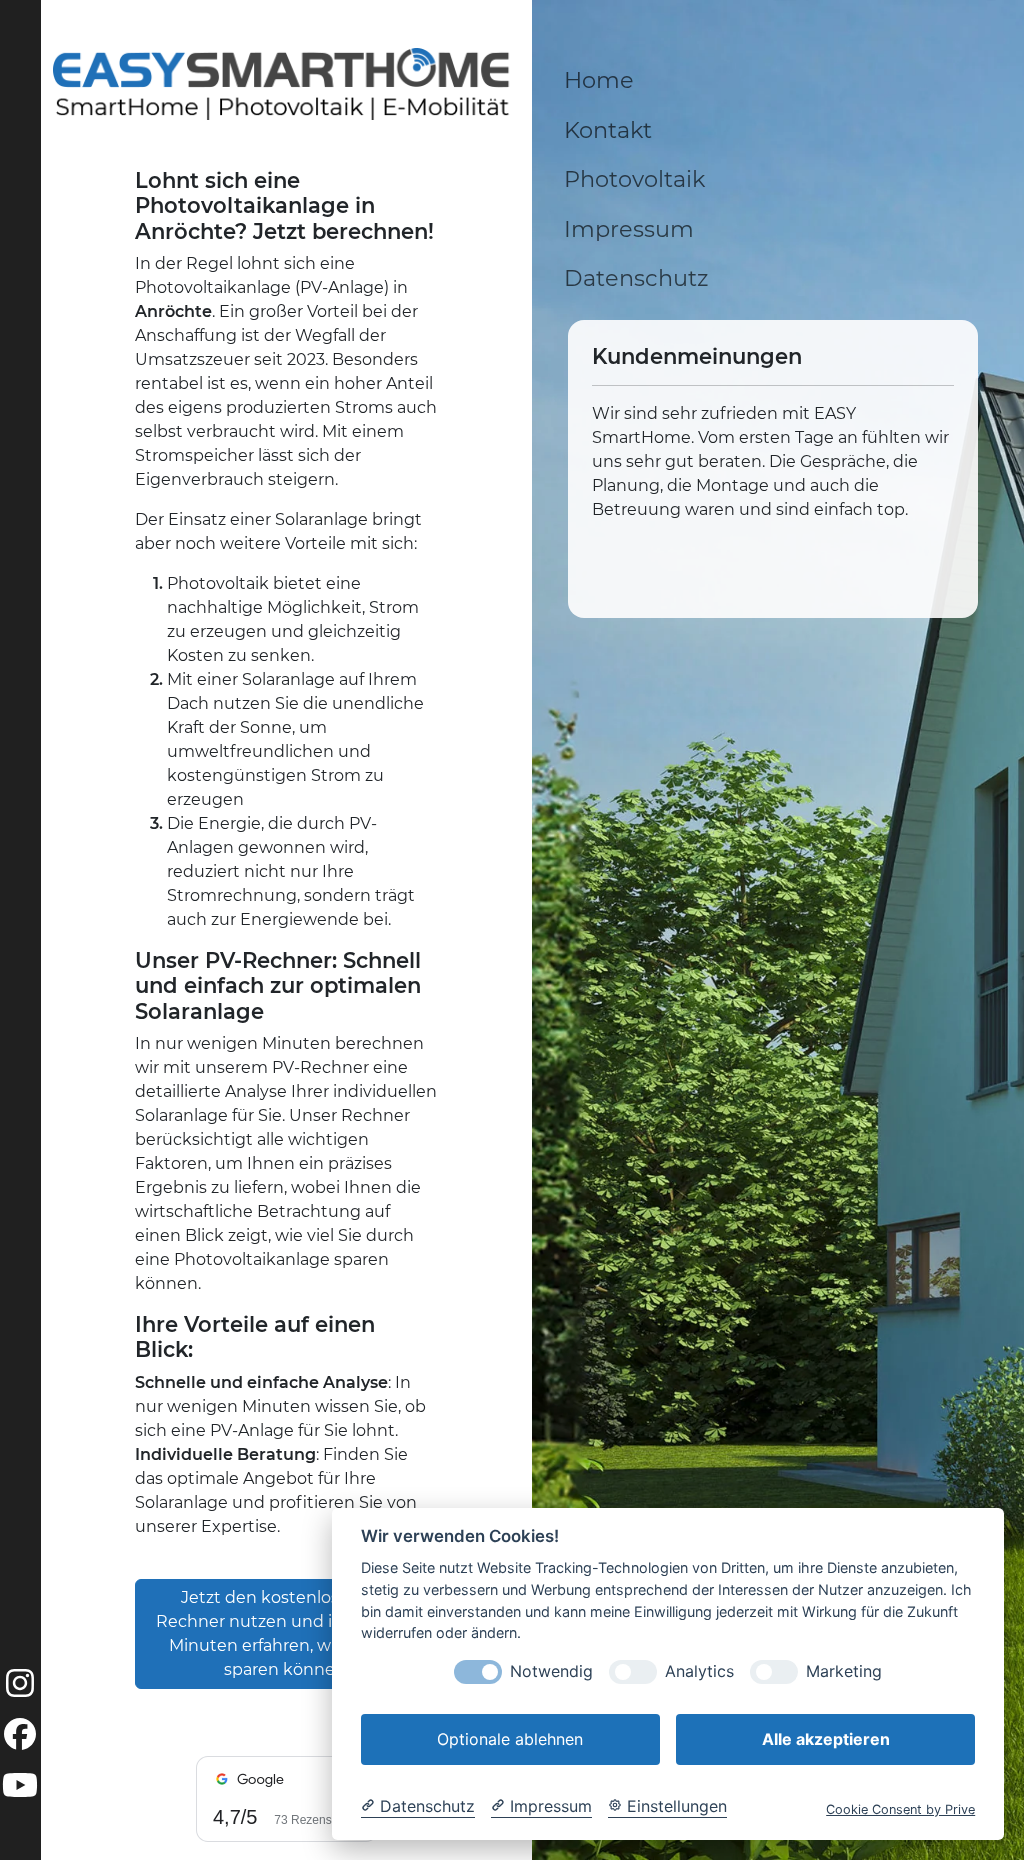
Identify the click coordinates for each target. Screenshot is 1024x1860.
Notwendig (551, 1671)
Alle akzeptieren (826, 1739)
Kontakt (608, 130)
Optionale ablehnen (510, 1739)
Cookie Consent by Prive (900, 1809)
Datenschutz (636, 278)
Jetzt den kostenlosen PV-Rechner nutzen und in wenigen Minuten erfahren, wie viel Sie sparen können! (287, 1633)
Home (599, 80)
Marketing (844, 1671)
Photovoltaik (634, 179)
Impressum (629, 229)
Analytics (699, 1671)
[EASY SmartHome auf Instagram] (20, 1689)
